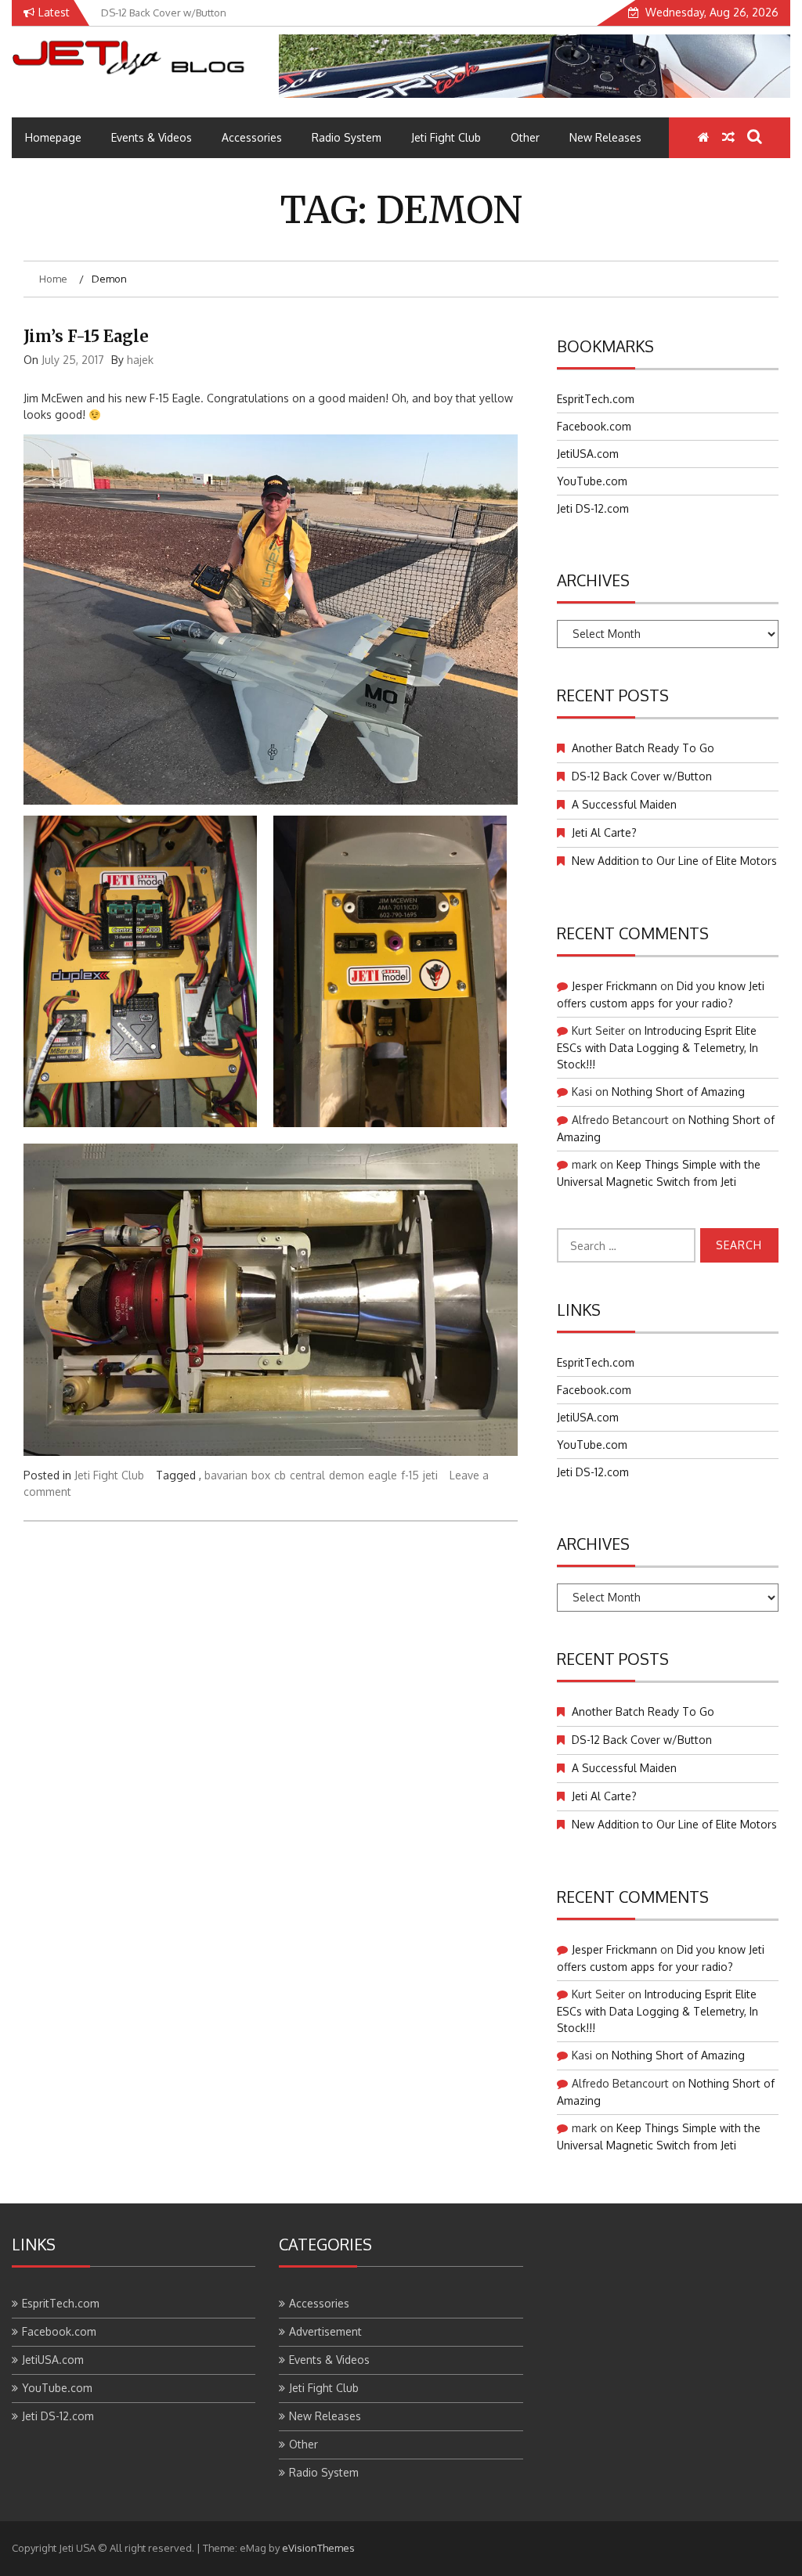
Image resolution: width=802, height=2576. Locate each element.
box (261, 1475)
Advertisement (325, 2331)
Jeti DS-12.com (593, 508)
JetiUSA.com (588, 454)
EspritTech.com (596, 399)
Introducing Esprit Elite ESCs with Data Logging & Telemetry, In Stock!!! (657, 1047)
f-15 (410, 1475)
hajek (140, 360)
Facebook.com (594, 426)
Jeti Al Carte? (604, 832)
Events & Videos (152, 137)
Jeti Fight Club (446, 137)
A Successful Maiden (624, 804)
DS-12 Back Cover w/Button (642, 776)
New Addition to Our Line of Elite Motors (674, 861)
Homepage (53, 137)
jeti (430, 1475)
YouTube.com (592, 481)
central (307, 1475)
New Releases (605, 137)
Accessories (252, 137)
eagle (383, 1475)
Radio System (347, 137)
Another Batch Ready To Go (643, 748)
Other (525, 137)
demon (347, 1475)
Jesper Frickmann (614, 986)
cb (280, 1475)
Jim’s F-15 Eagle (86, 336)
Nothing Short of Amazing (678, 1092)
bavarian (226, 1475)
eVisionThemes (318, 2548)
